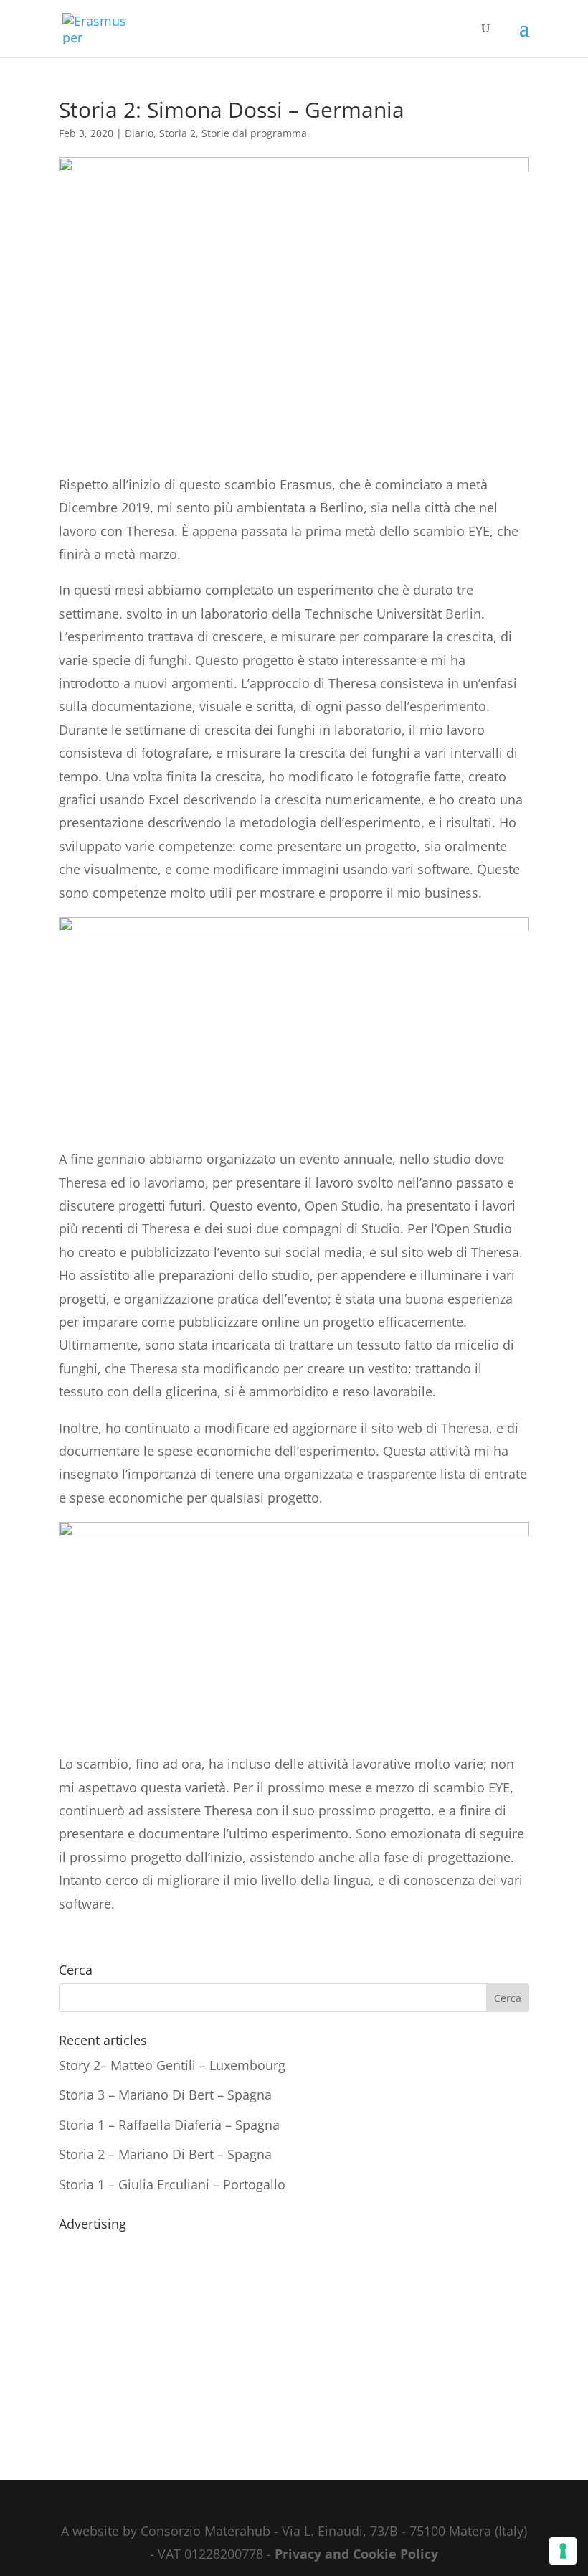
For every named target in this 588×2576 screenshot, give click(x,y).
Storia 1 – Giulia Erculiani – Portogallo (172, 2184)
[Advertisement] (294, 2338)
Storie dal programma (254, 133)
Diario (139, 133)
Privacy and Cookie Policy (356, 2554)
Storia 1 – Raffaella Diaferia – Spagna (169, 2125)
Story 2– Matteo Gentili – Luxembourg (172, 2065)
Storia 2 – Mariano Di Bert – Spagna (165, 2154)
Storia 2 (177, 133)
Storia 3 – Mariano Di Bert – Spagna (165, 2095)
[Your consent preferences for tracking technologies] (563, 2551)
